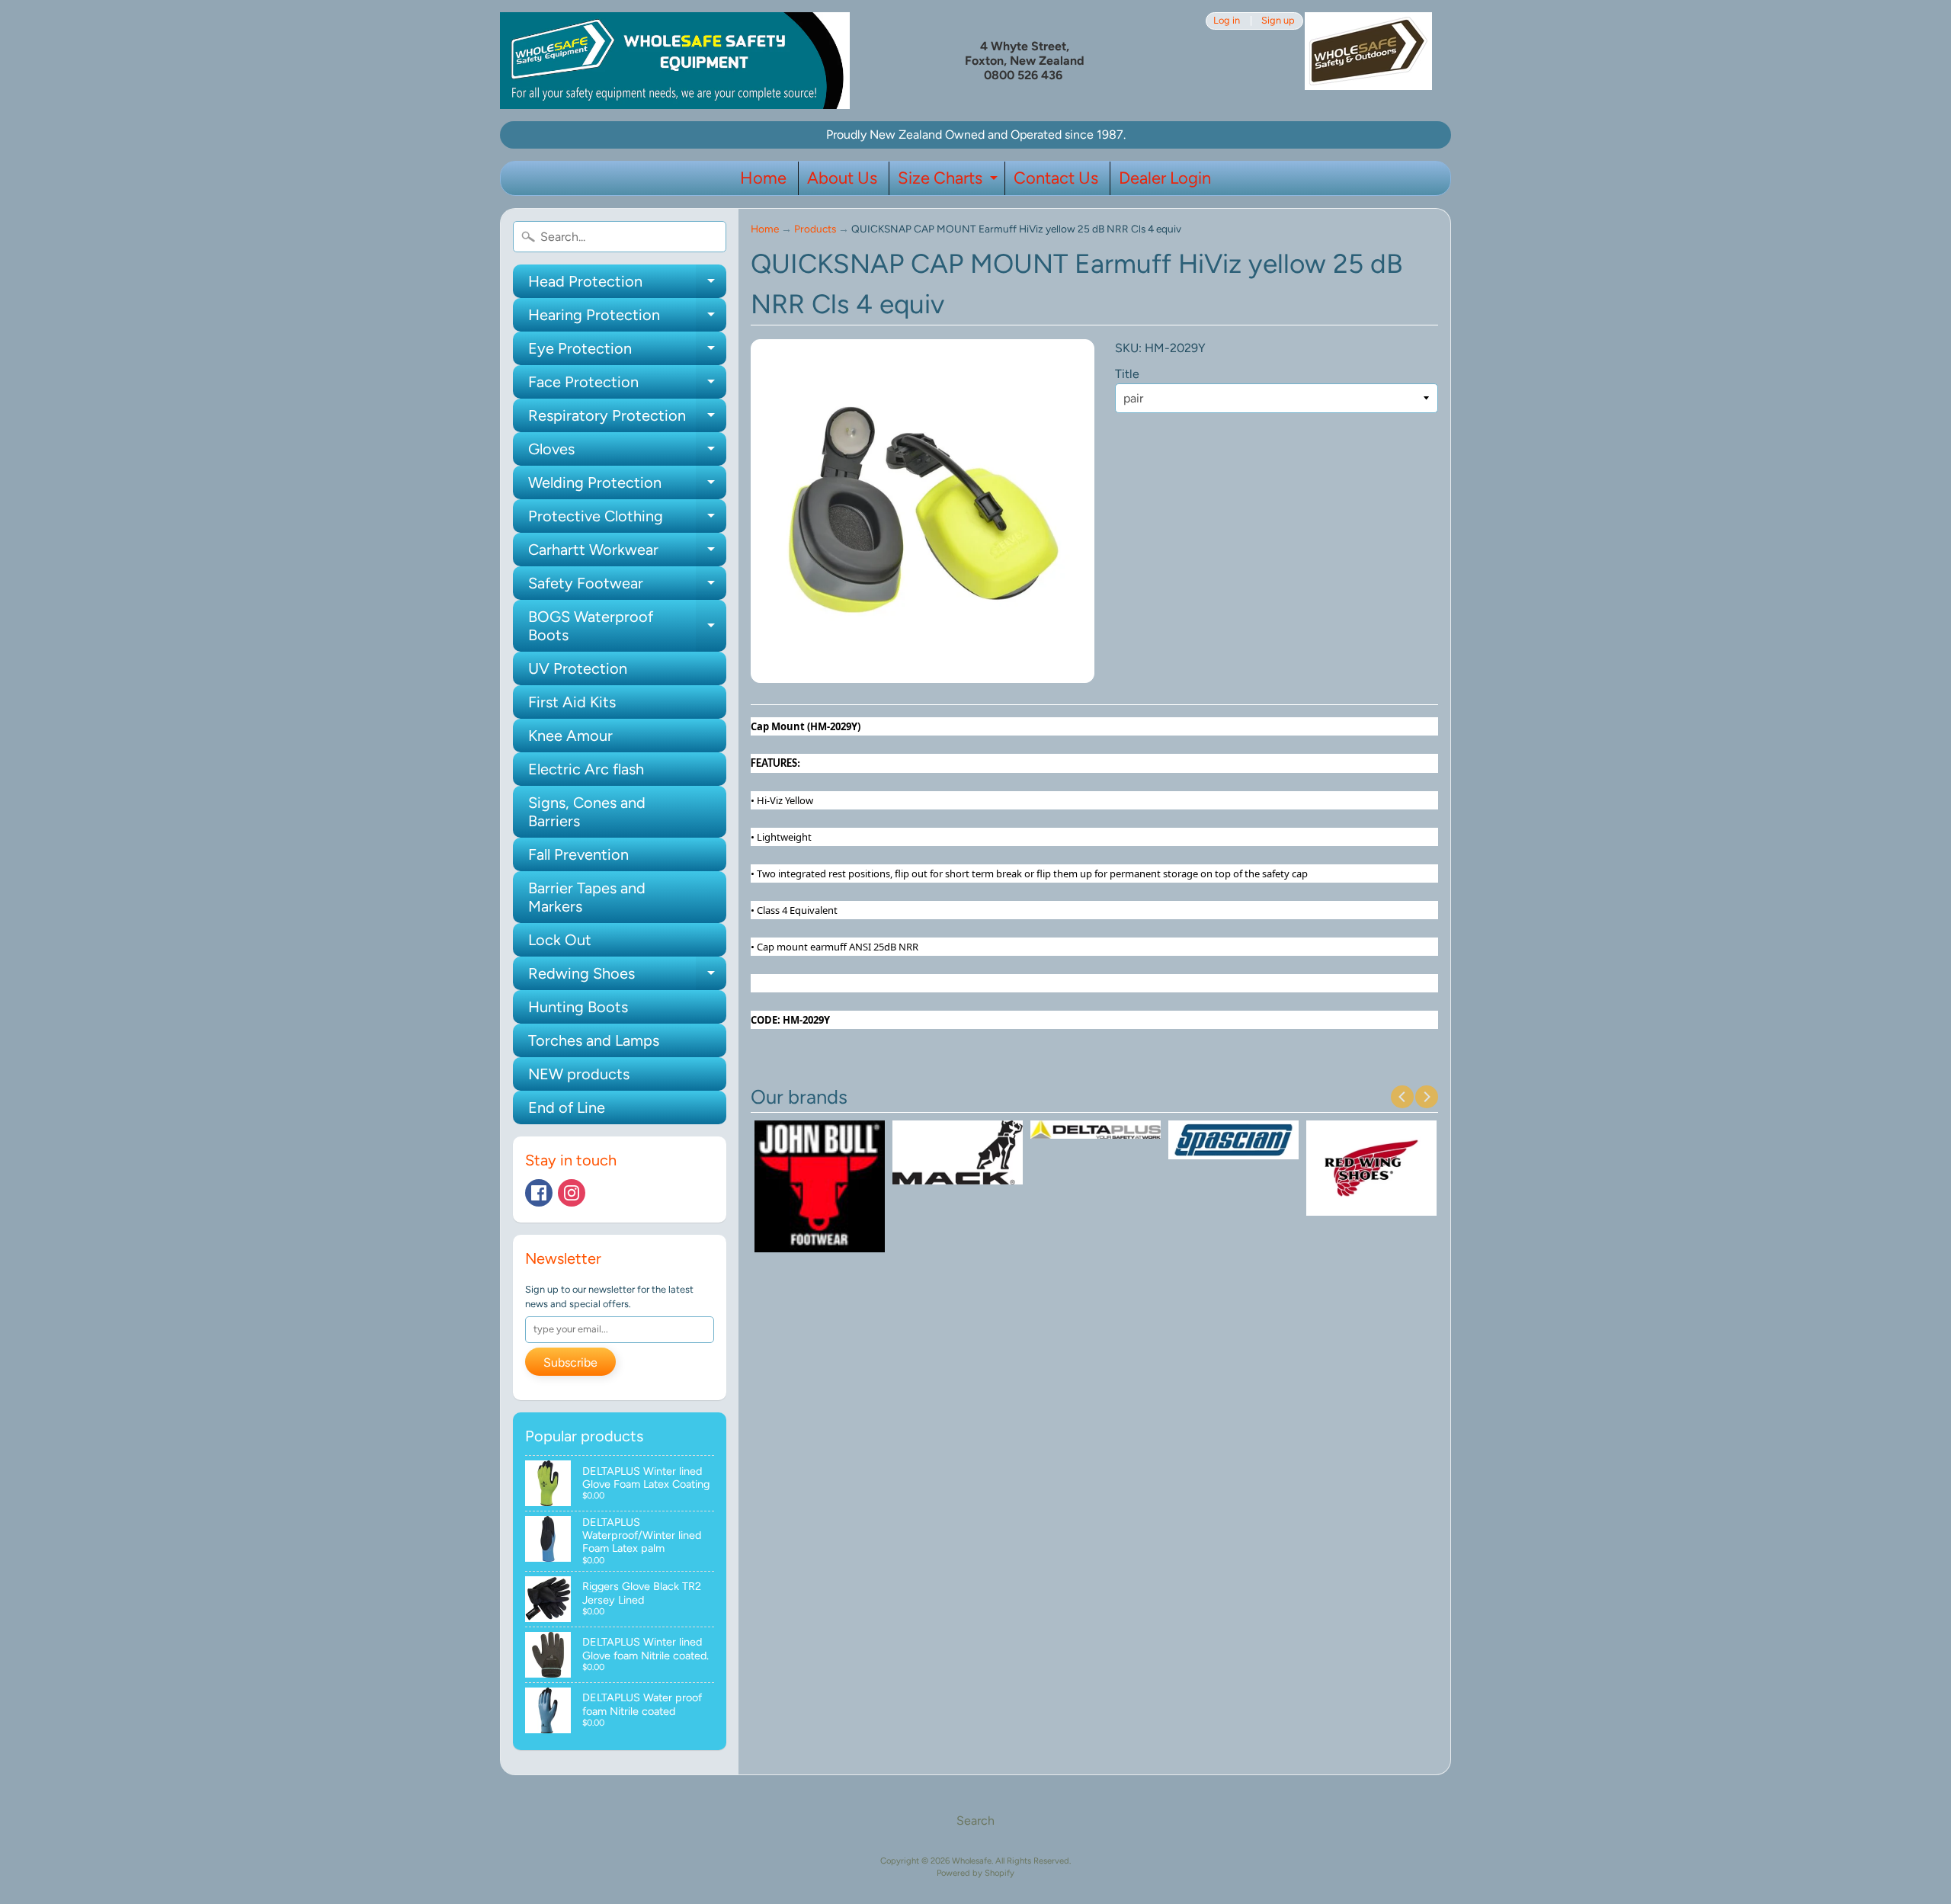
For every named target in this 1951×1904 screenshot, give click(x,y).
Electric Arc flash (586, 769)
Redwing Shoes (627, 977)
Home (763, 178)
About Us (842, 178)
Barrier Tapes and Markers (587, 897)
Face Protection (627, 386)
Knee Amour (570, 736)
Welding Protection (627, 486)
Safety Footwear (627, 587)
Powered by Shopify (975, 1873)
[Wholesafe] (675, 61)
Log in (1227, 21)
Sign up (1278, 21)
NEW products (579, 1074)
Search (975, 1821)
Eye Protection (627, 352)
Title (1127, 374)
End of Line (567, 1107)
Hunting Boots (578, 1007)
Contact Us (1056, 178)
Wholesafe (972, 1861)
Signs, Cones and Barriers (587, 812)
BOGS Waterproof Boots (627, 627)
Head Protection (627, 285)
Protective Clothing (627, 520)
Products (815, 229)
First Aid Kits (572, 702)
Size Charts (950, 181)
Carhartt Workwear (627, 553)
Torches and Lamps (594, 1040)
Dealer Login (1165, 178)
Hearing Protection (627, 319)
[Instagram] (572, 1193)
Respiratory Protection (627, 419)
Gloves (627, 453)
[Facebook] (539, 1193)
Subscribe (570, 1362)
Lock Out (560, 940)
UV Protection (578, 668)
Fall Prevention (578, 854)
